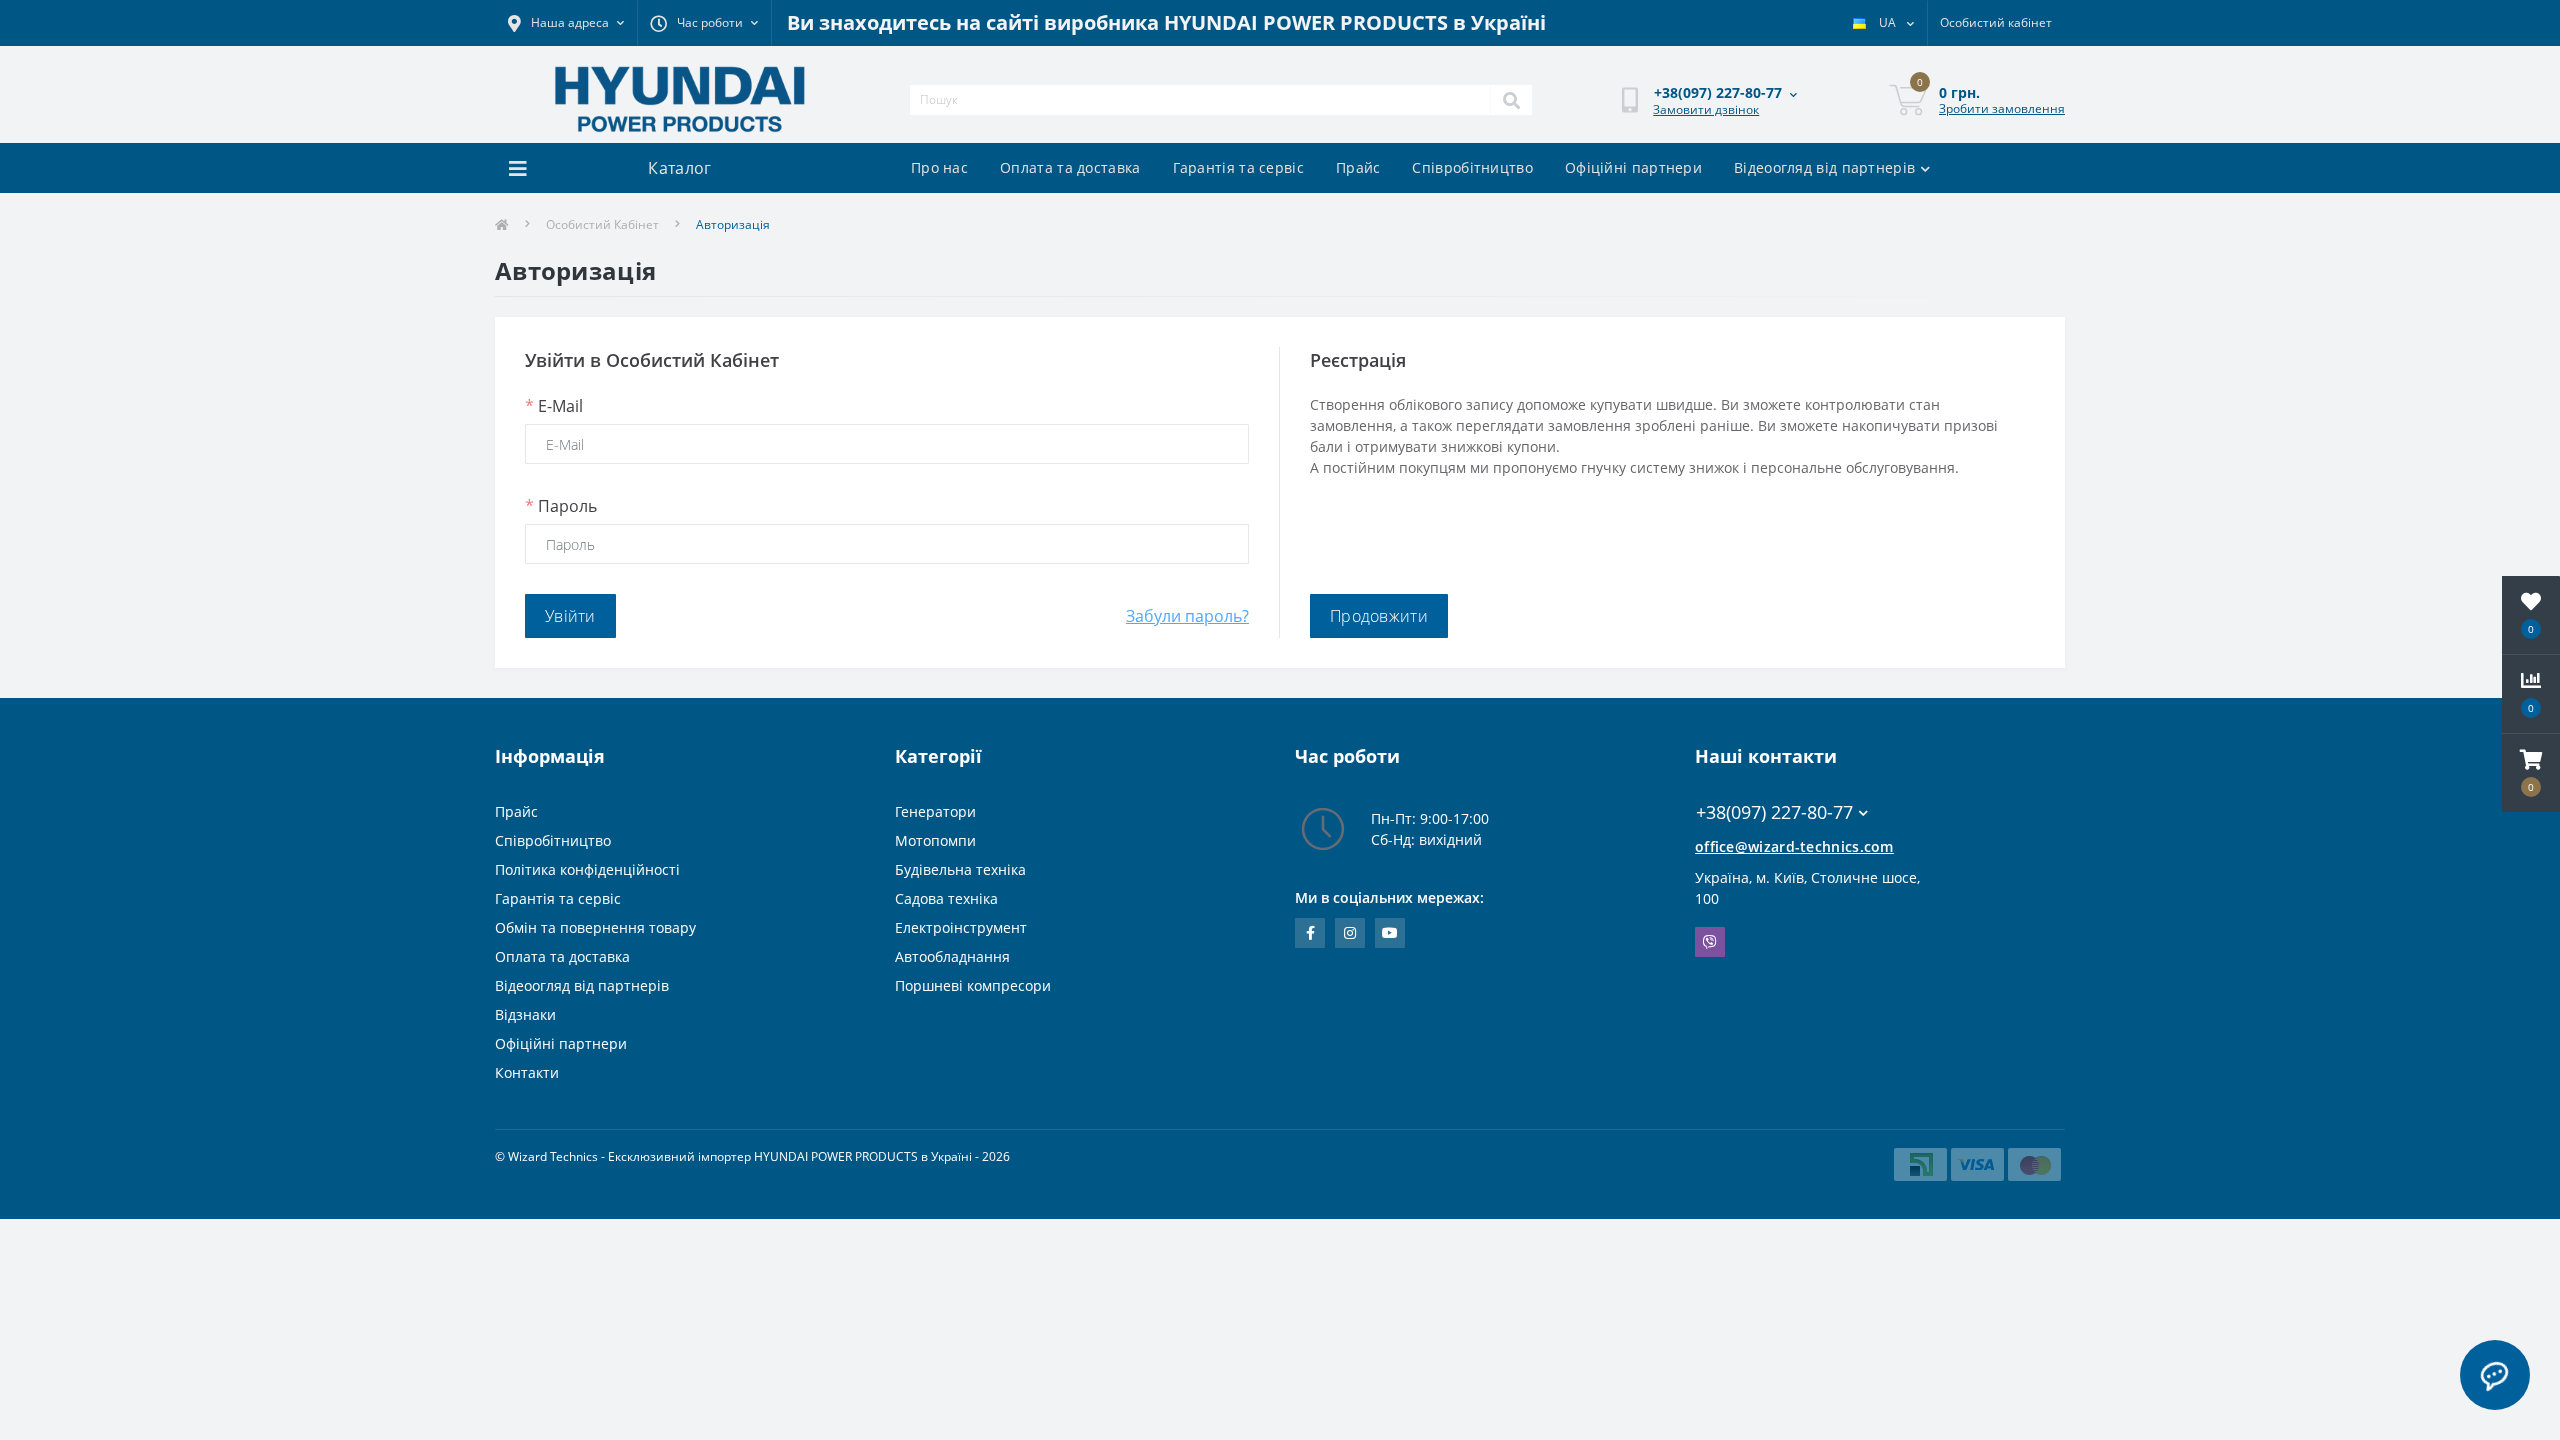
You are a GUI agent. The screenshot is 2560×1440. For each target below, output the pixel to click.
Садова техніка (946, 898)
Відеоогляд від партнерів (1824, 167)
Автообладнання (952, 956)
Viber (1710, 942)
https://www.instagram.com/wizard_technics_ (1350, 933)
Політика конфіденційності (587, 869)
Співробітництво (1472, 167)
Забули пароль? (1187, 616)
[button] (2531, 773)
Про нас (939, 167)
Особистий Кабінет (602, 224)
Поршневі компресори (973, 985)
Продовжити (1379, 616)
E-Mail (554, 406)
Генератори (935, 811)
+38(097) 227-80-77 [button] (1774, 812)
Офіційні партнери (1633, 167)
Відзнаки (525, 1014)
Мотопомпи (935, 840)
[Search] (1511, 100)
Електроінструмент (961, 927)
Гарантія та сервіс (1238, 167)
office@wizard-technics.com (1794, 846)
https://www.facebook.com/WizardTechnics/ (1310, 933)
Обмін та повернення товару (595, 927)
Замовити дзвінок (1706, 109)
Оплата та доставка (1070, 167)
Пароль (561, 506)
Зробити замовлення (2002, 108)
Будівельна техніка (960, 869)
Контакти (527, 1072)
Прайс (1358, 167)
